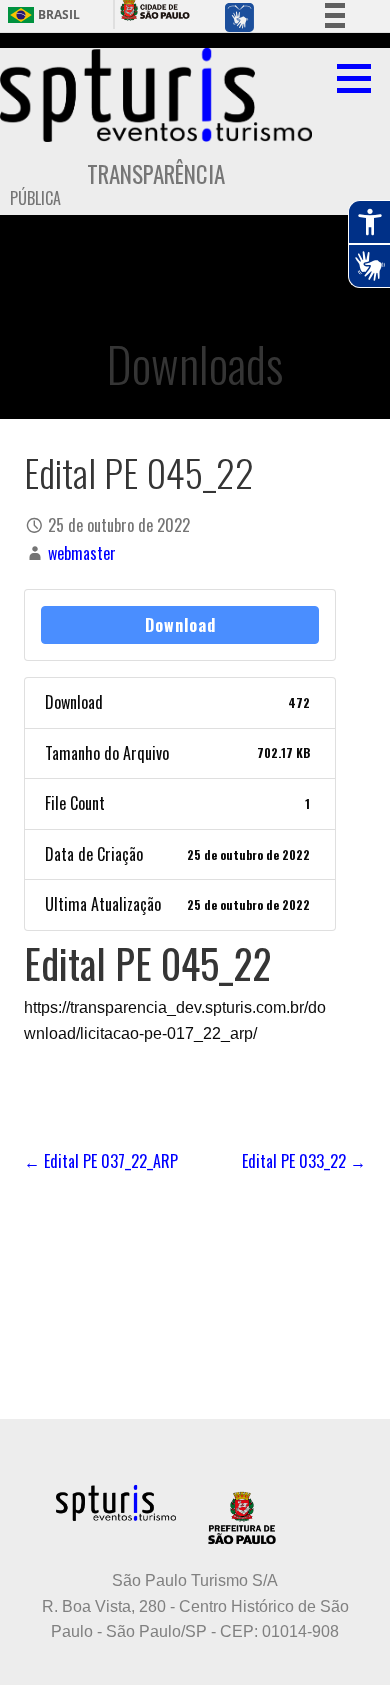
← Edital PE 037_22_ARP (101, 1161)
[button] (361, 78)
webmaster (82, 553)
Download (180, 625)
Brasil (59, 15)
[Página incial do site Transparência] (156, 95)
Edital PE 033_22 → (304, 1161)
